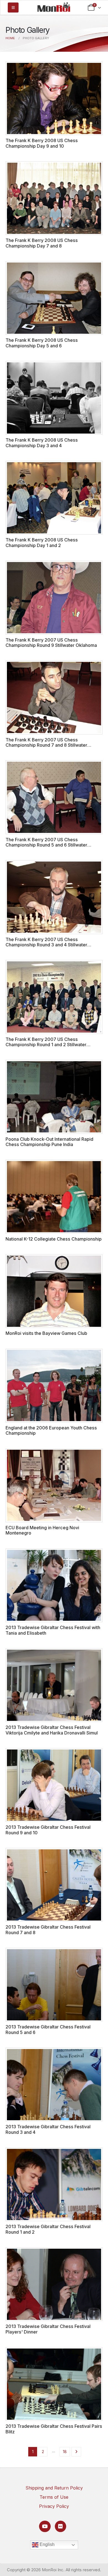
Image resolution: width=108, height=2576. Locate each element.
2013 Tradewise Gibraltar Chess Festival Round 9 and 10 (48, 1830)
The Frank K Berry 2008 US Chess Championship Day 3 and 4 (42, 443)
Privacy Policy (54, 2506)
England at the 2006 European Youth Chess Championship (51, 1430)
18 (65, 2452)
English (47, 2544)
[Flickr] (61, 2526)
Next (76, 2452)
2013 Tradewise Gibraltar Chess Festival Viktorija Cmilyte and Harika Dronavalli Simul (52, 1730)
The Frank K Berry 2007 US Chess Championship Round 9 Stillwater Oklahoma (51, 643)
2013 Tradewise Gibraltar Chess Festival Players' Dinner (48, 2329)
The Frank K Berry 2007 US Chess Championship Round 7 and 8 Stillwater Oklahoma (46, 745)
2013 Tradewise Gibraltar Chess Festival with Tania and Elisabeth (53, 1630)
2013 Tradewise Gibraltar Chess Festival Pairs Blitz (54, 2429)
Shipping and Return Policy (54, 2488)
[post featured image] (54, 98)
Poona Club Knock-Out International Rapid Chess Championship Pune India (49, 1142)
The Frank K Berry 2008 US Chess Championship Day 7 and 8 (42, 243)
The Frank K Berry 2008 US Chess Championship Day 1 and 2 (42, 542)
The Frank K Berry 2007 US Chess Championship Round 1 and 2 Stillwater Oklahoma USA (46, 1045)
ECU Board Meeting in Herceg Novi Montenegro (42, 1530)
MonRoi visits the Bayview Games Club (46, 1333)
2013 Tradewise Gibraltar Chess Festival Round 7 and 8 (48, 1930)
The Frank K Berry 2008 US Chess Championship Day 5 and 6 (42, 343)
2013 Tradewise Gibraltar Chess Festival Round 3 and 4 (48, 2129)
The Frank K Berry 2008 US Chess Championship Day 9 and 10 (42, 143)
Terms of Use (54, 2497)
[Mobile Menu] (13, 8)
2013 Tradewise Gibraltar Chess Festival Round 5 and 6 (48, 2029)
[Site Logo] (54, 7)
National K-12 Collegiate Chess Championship (54, 1239)
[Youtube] (45, 2526)
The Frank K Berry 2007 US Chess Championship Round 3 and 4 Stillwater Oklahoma (46, 945)
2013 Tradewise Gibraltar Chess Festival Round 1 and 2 (48, 2229)
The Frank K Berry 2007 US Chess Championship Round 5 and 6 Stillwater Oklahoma (46, 845)
